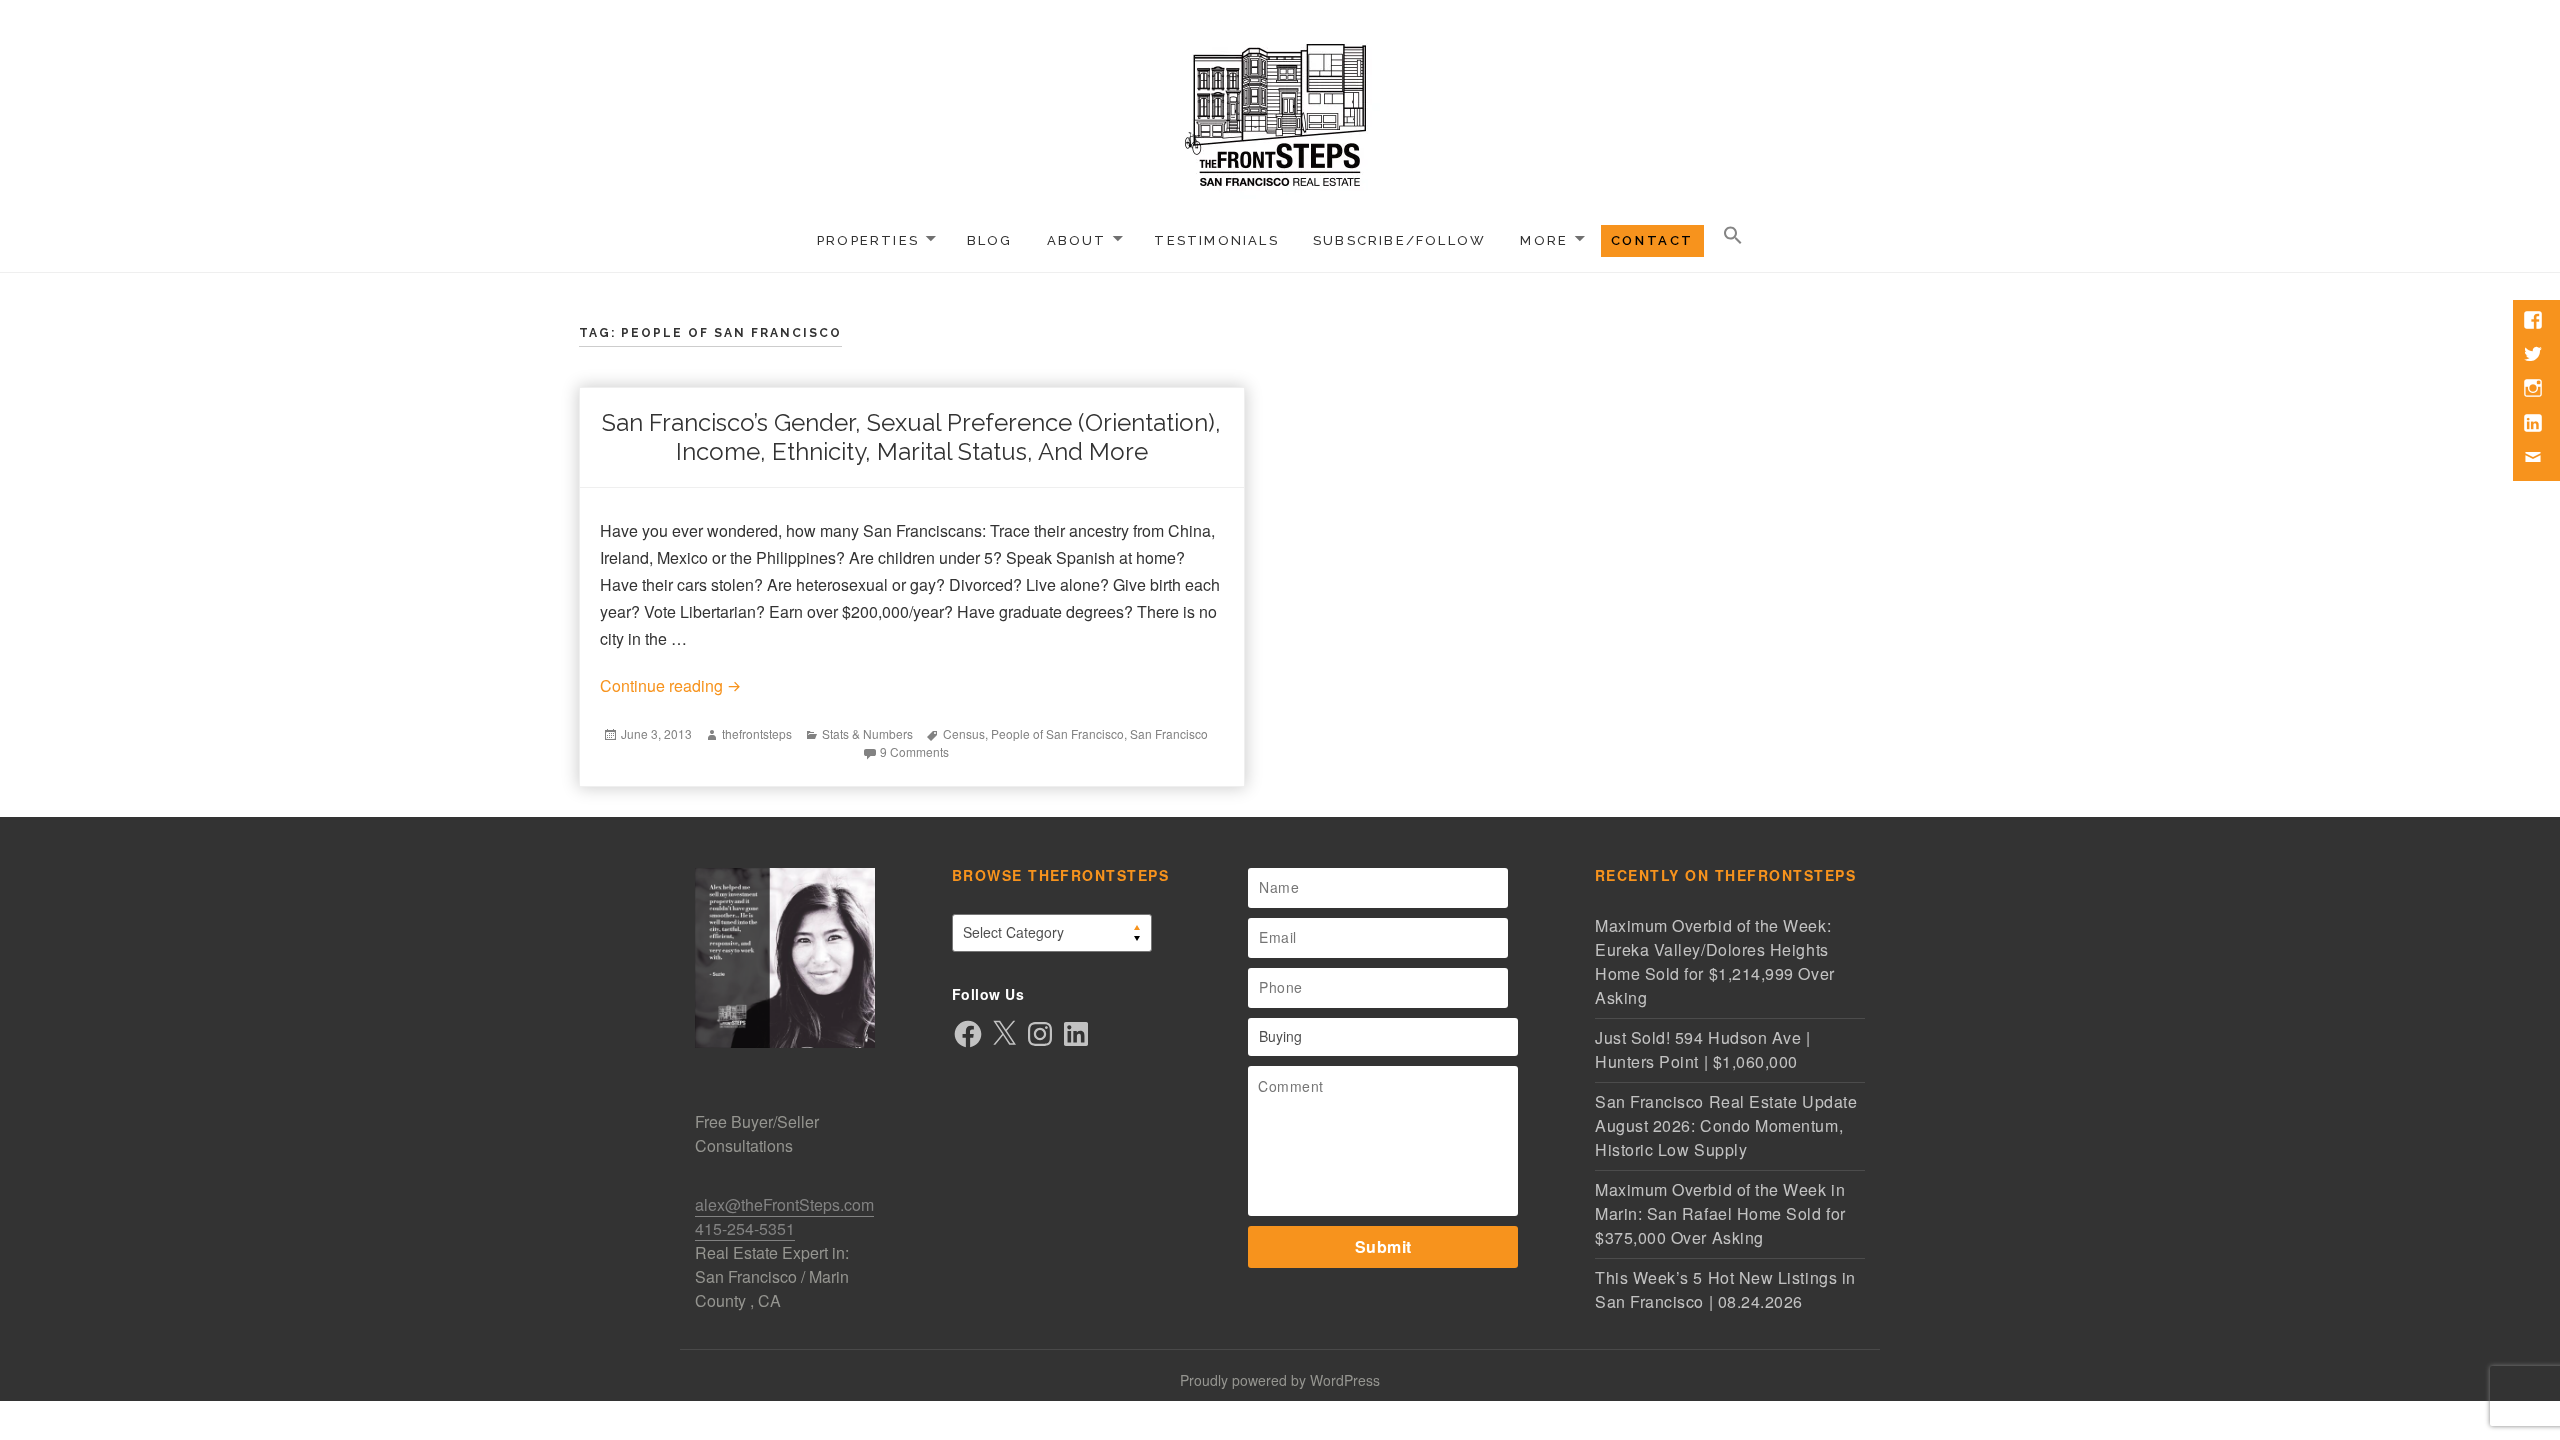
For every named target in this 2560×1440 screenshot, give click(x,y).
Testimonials (1216, 240)
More (1544, 240)
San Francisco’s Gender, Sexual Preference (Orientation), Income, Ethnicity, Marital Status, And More (911, 437)
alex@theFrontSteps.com (784, 1204)
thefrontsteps (757, 733)
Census (964, 733)
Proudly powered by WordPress (1280, 1380)
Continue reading (912, 685)
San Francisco (1169, 733)
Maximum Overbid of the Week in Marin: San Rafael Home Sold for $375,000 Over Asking (1720, 1213)
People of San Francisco (1057, 733)
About (1077, 240)
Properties (868, 240)
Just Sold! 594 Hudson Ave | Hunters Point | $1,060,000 (1703, 1049)
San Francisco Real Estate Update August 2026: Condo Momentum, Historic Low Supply (1726, 1125)
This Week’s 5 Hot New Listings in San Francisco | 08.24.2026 (1725, 1289)
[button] (1733, 236)
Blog (990, 240)
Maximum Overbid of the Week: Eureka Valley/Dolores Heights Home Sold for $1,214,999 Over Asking (1715, 961)
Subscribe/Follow (1399, 240)
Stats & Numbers (867, 733)
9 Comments (914, 751)
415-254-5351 (745, 1228)
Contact (1652, 240)
